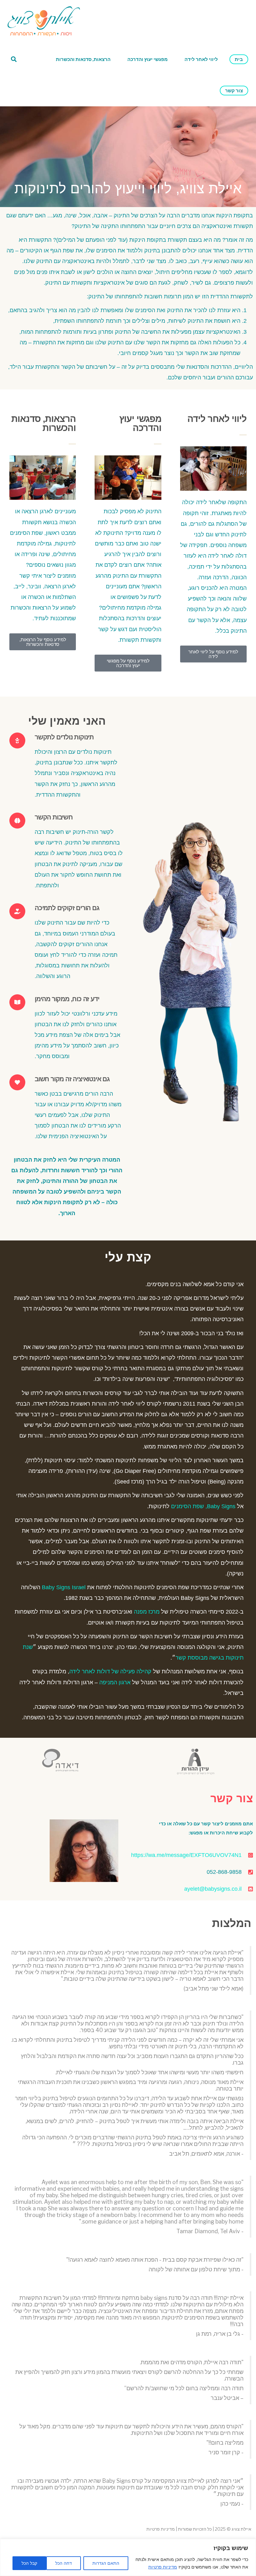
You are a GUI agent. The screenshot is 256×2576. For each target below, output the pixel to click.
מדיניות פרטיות (163, 2567)
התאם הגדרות (106, 2563)
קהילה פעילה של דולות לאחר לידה (110, 1671)
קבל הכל (29, 2563)
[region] (128, 2557)
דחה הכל (64, 2563)
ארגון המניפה (115, 1682)
